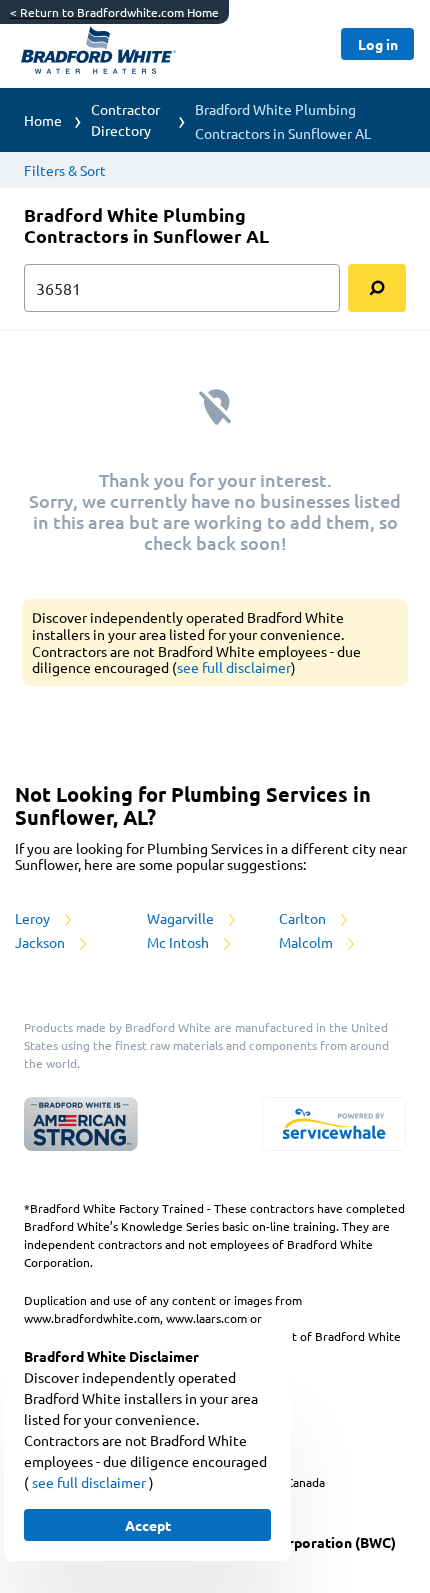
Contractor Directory (125, 119)
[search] (377, 288)
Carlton (304, 918)
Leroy (34, 918)
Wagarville (182, 918)
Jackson (41, 942)
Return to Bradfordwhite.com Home (114, 12)
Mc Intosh (179, 942)
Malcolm (307, 942)
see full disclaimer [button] (234, 667)
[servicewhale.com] (334, 1124)
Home (43, 120)
